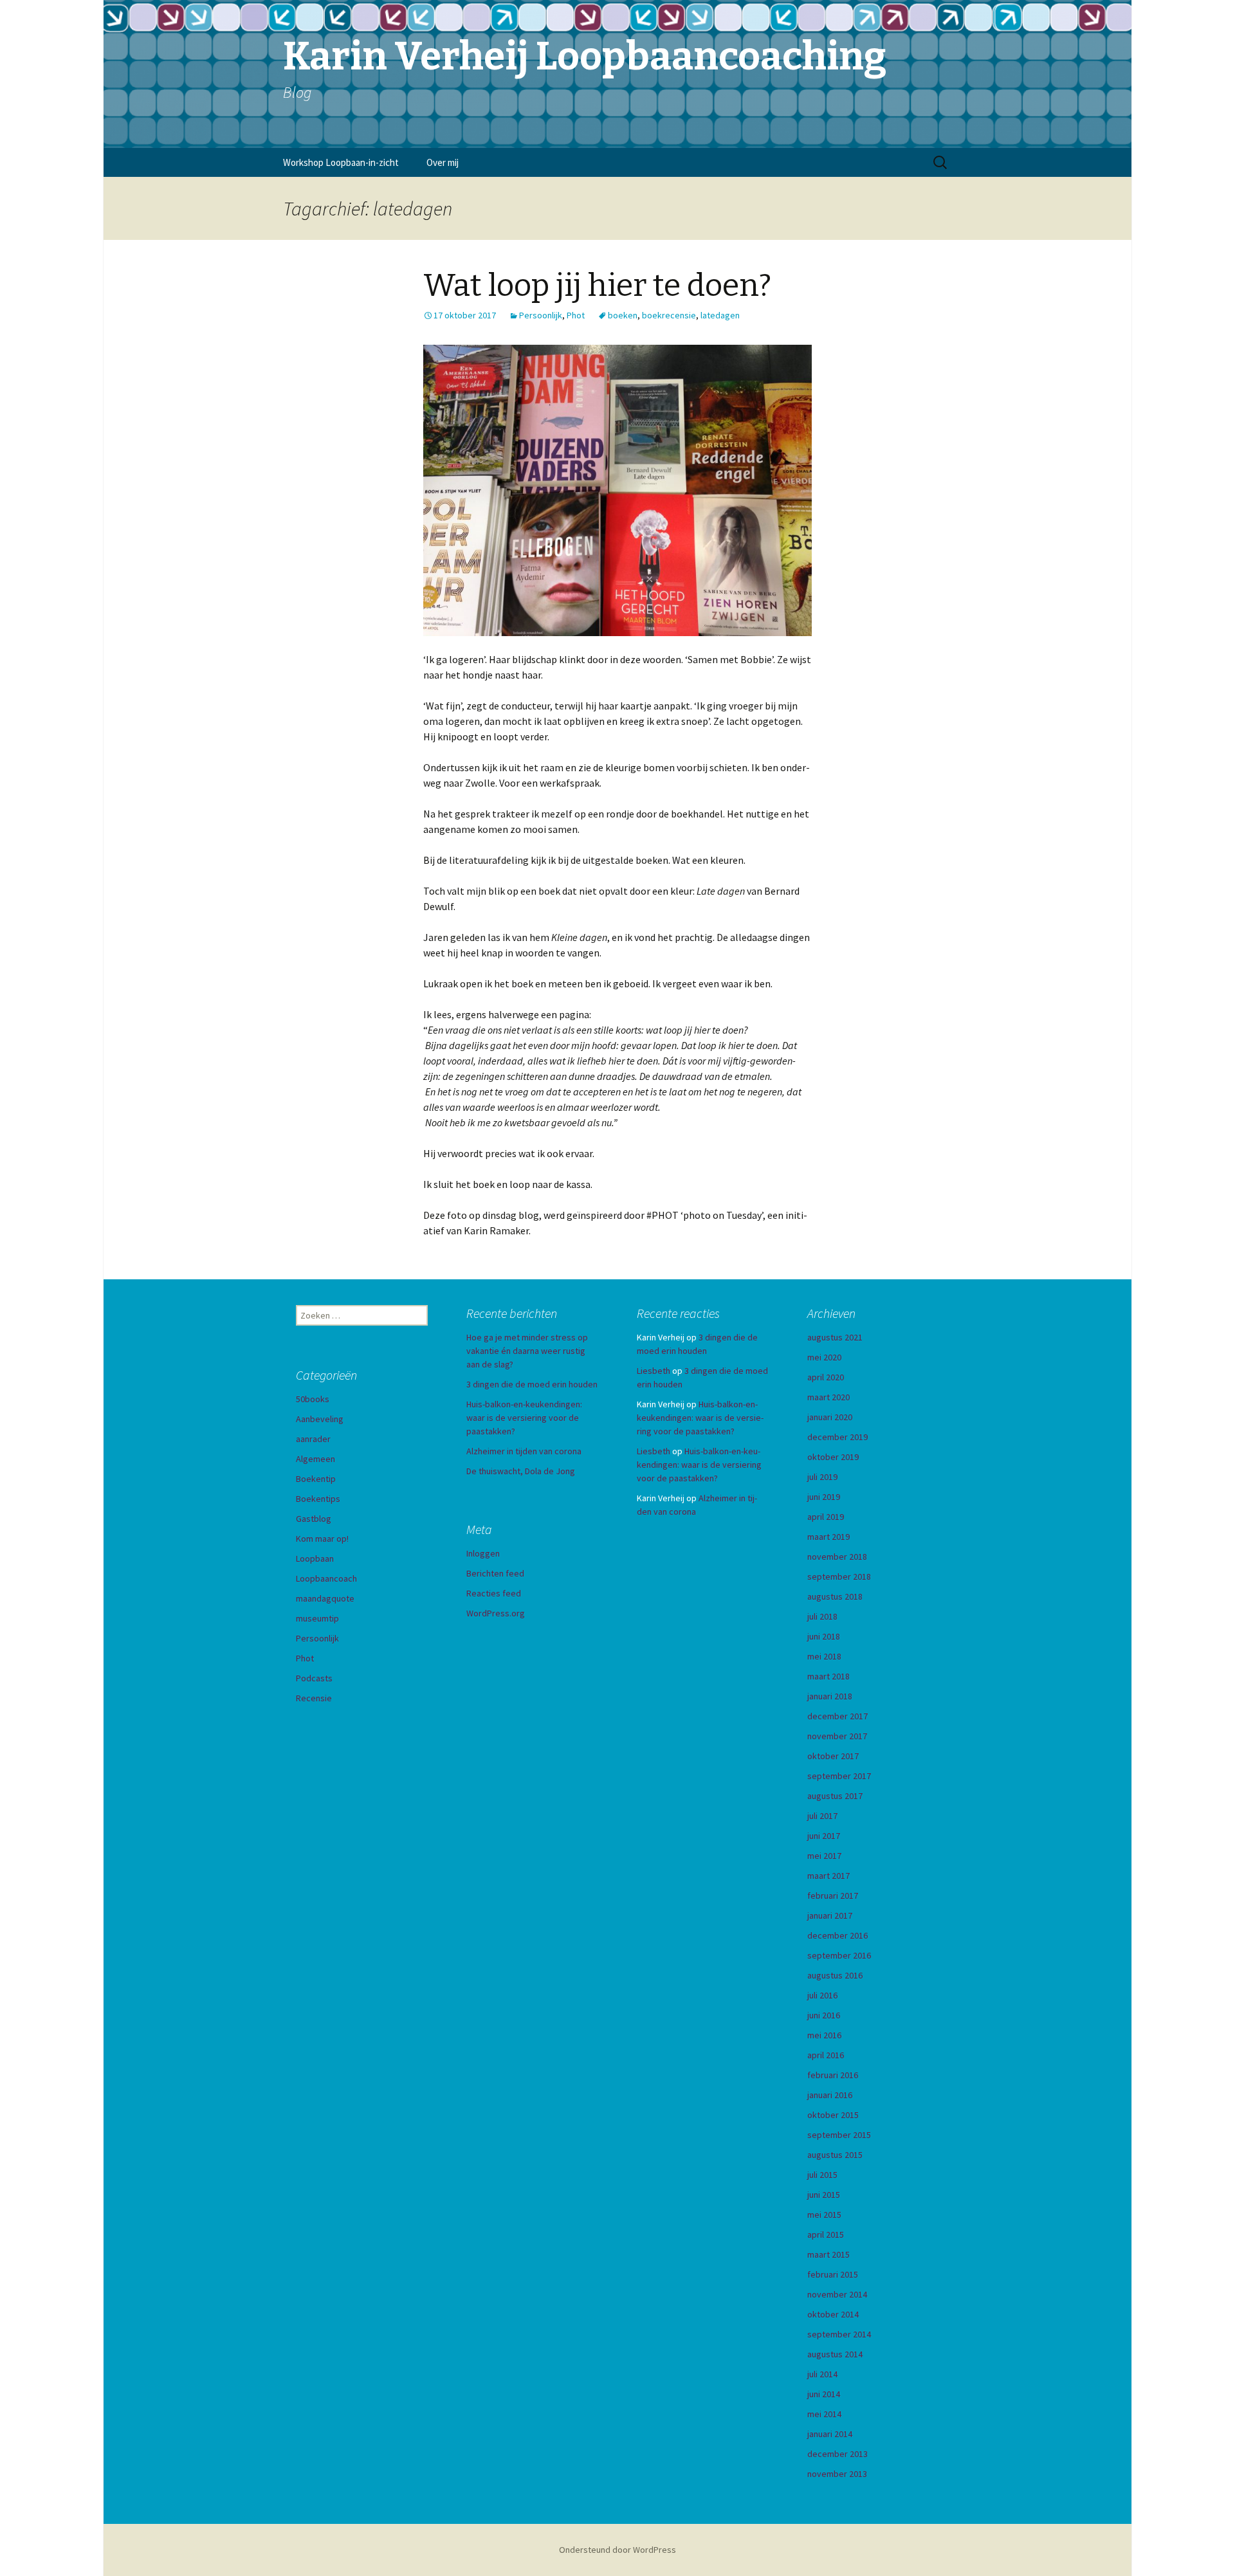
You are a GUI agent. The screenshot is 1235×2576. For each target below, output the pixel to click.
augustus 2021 (835, 1337)
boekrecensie (669, 315)
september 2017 (839, 1776)
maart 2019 (828, 1537)
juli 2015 (822, 2175)
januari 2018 (830, 1696)
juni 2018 (824, 1636)
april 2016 (826, 2055)
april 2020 (826, 1377)
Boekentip (316, 1479)
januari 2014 (830, 2434)
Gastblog (314, 1519)
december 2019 (837, 1437)
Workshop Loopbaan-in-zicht (341, 162)
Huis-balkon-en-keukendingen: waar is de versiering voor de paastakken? (524, 1418)
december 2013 (837, 2454)
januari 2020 (830, 1417)
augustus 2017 (835, 1796)
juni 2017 (824, 1836)
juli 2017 (822, 1816)
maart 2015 (828, 2254)
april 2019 (826, 1517)
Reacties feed (494, 1593)
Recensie (314, 1698)
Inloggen (483, 1553)
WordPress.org (496, 1613)
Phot (576, 315)
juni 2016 (824, 2015)
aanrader (313, 1439)
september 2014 (839, 2334)
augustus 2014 (835, 2354)
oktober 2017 (833, 1756)
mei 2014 (824, 2414)
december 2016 (837, 1935)
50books (313, 1399)
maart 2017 (828, 1876)
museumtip (317, 1618)
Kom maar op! (322, 1539)
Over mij (443, 162)
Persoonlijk (541, 315)
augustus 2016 (835, 1975)
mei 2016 (824, 2035)
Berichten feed (495, 1573)
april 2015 (826, 2234)
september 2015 (839, 2135)
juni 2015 (824, 2195)
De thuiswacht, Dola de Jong (521, 1471)
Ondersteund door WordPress (617, 2550)
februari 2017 (833, 1895)
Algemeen (316, 1459)
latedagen (720, 315)
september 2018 (839, 1576)
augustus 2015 (835, 2155)
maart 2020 (828, 1397)
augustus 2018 (835, 1596)
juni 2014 (824, 2394)
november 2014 (837, 2294)
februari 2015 (833, 2274)
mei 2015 (824, 2215)
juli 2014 (822, 2374)
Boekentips (318, 1499)
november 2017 (837, 1736)
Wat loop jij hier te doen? (597, 286)
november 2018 (837, 1557)
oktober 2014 (833, 2314)
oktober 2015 (833, 2115)
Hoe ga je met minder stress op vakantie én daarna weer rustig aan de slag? (527, 1351)
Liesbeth (654, 1371)
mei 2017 (824, 1856)
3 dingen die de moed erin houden (532, 1384)
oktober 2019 (833, 1457)
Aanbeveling (320, 1419)
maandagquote (325, 1598)
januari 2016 (830, 2095)
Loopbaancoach (326, 1578)
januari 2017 (830, 1915)
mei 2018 (824, 1656)
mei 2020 (824, 1357)
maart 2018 (828, 1676)
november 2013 (837, 2474)
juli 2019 (822, 1477)
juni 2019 (824, 1497)
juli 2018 (822, 1616)
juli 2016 (822, 1995)
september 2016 (839, 1955)
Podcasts (314, 1678)
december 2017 (837, 1716)
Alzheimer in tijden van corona (524, 1451)
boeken (623, 315)
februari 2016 (833, 2075)
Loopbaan (315, 1558)
